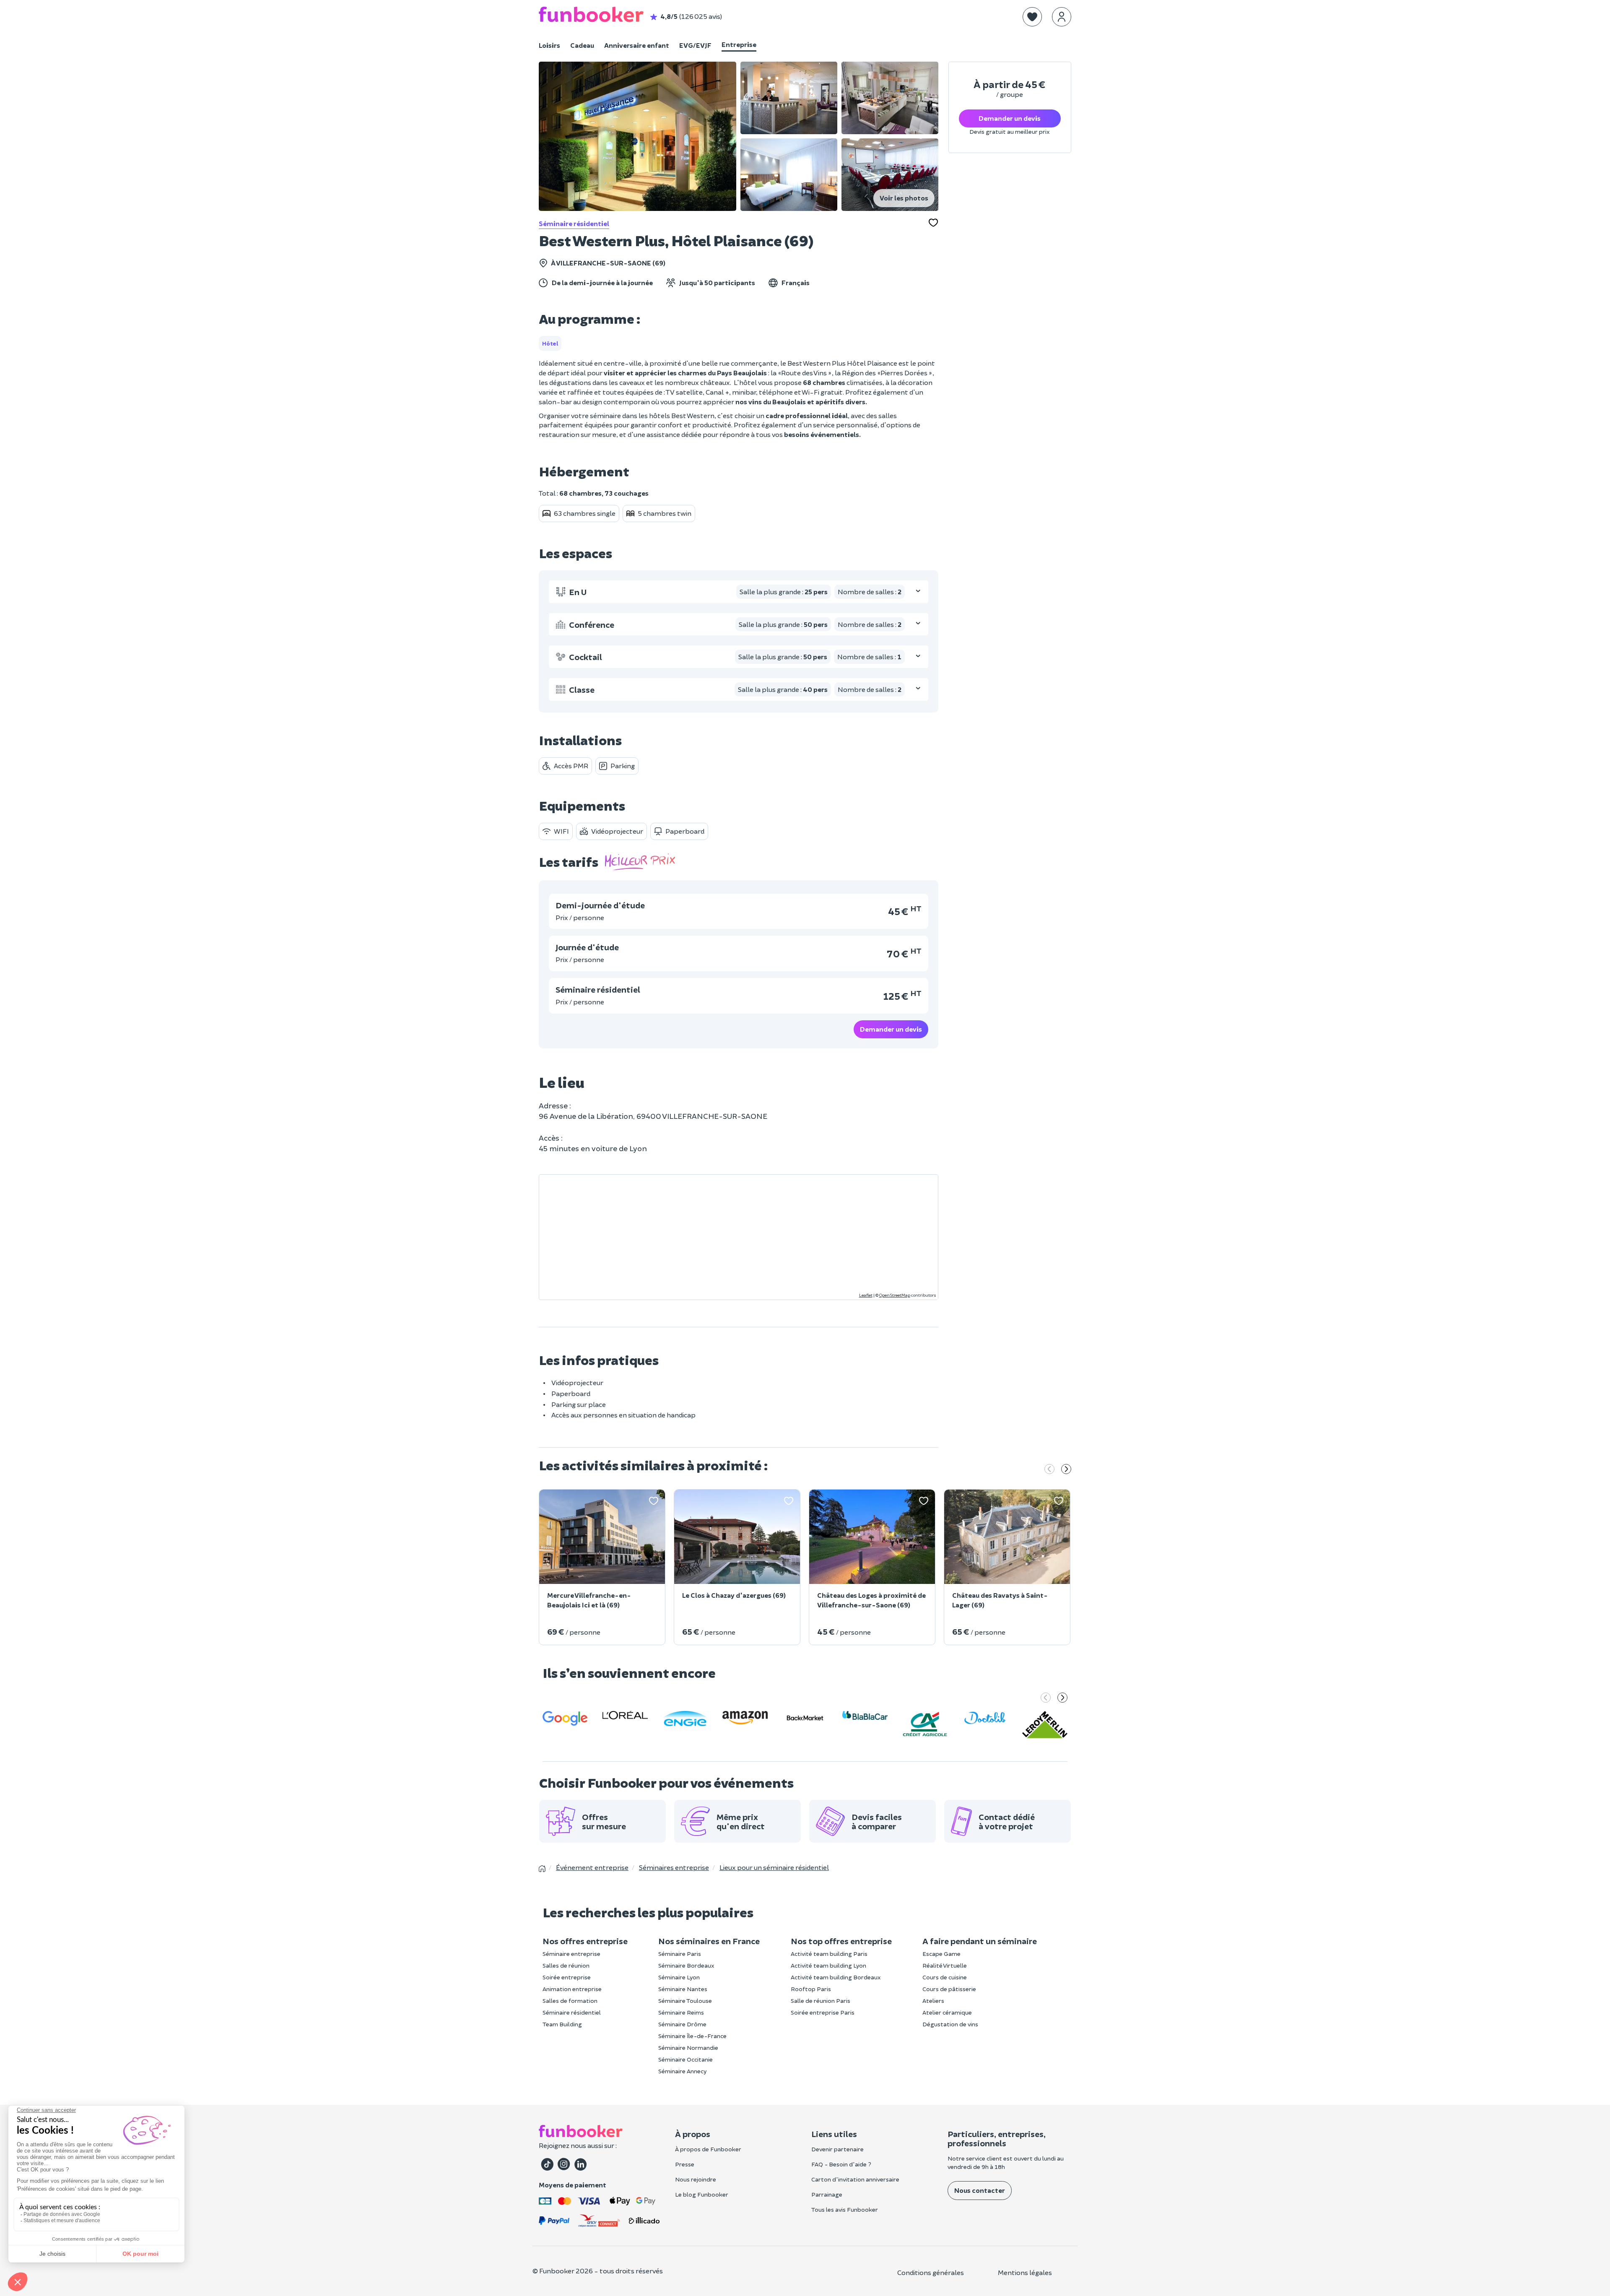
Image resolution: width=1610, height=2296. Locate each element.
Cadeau (582, 45)
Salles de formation (570, 2001)
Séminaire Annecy (682, 2071)
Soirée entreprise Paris (823, 2012)
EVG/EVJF (695, 45)
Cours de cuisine (945, 1977)
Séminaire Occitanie (686, 2059)
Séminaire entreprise (571, 1954)
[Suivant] (1066, 1470)
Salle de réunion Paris (821, 2001)
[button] (1032, 17)
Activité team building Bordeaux (836, 1977)
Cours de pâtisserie (949, 1989)
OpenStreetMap (895, 1295)
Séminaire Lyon (679, 1977)
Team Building (562, 2024)
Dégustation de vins (950, 2024)
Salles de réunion (566, 1965)
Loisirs (549, 45)
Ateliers (933, 2001)
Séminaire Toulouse (685, 2001)
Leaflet (866, 1295)
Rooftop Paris (811, 1989)
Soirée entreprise (567, 1977)
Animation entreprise (572, 1989)
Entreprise (739, 44)
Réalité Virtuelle (945, 1965)
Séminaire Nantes (683, 1989)
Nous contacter (980, 2190)
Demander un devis (891, 1029)
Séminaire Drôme (682, 2024)
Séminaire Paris (680, 1954)
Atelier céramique (947, 2012)
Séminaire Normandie (688, 2048)
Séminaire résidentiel (574, 223)
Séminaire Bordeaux (686, 1965)
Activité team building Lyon (828, 1965)
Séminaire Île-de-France (692, 2036)
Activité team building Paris (829, 1954)
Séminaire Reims (681, 2012)
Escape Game (941, 1954)
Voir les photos (904, 198)
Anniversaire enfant (637, 45)
